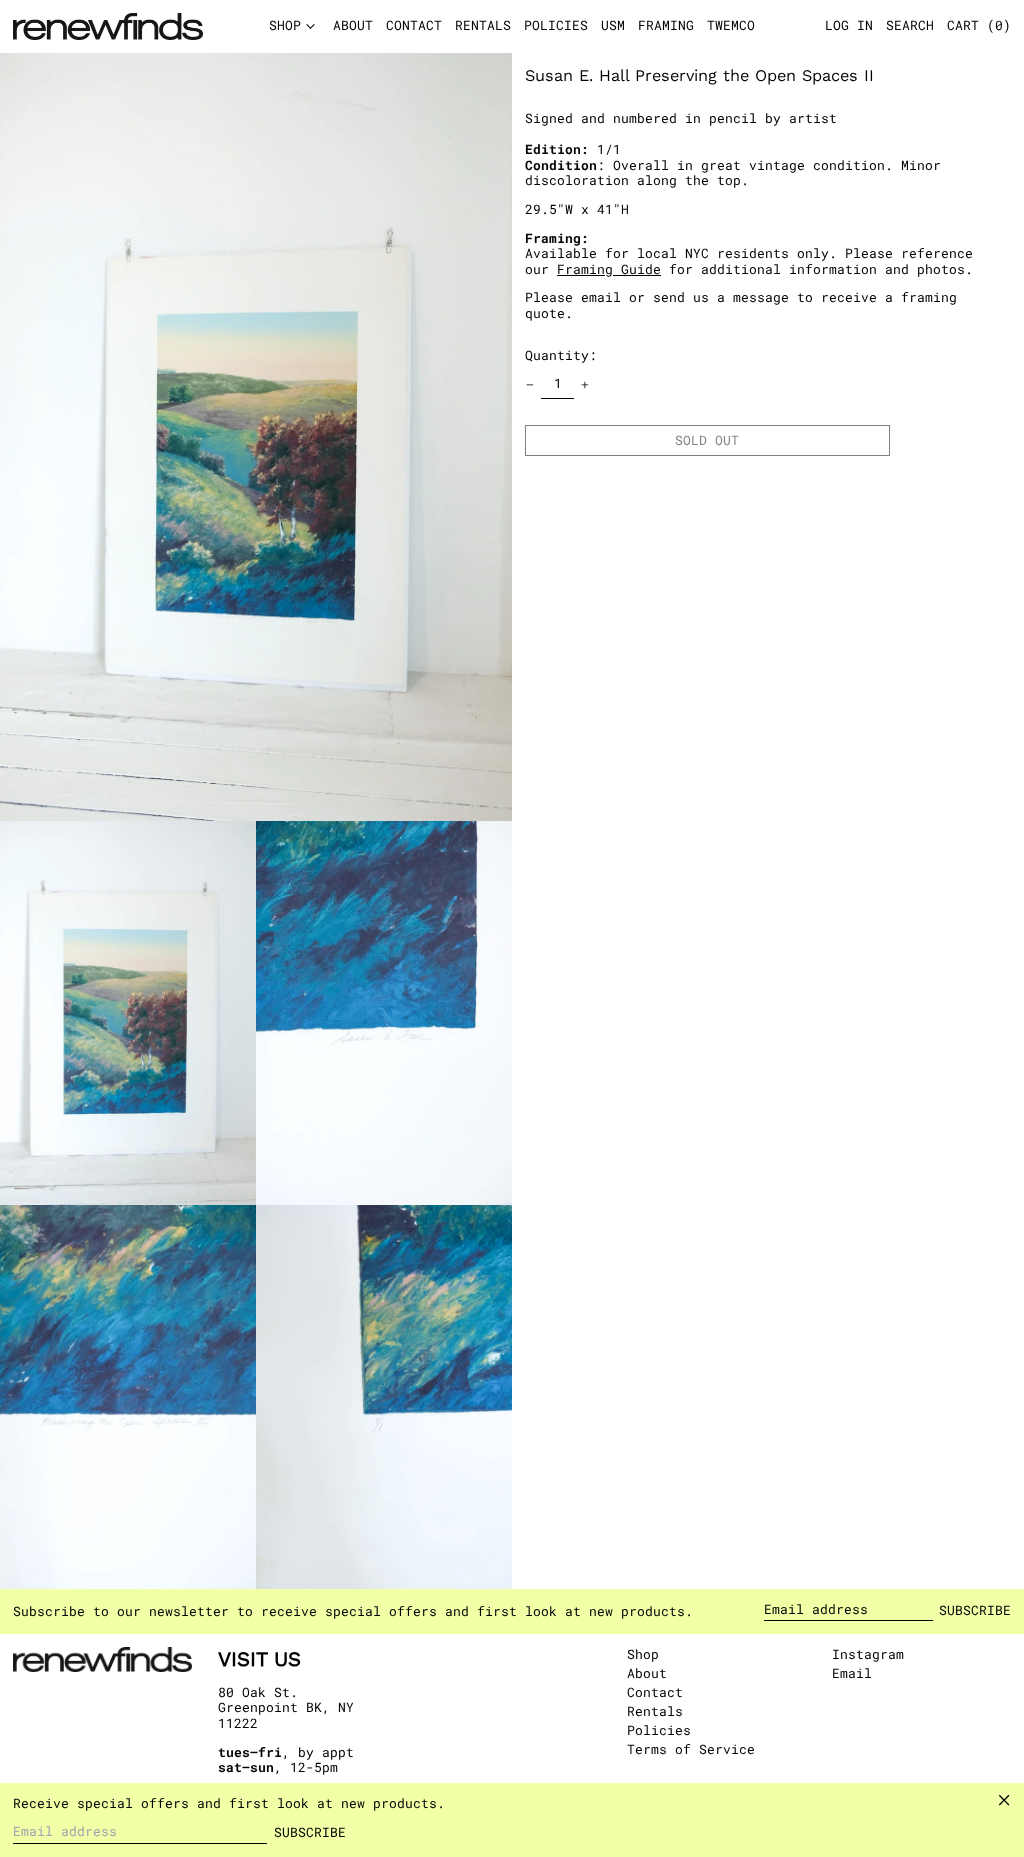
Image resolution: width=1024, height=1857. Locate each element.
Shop (643, 1654)
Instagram (868, 1655)
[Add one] (585, 384)
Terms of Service (691, 1749)
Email (852, 1674)
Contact (655, 1692)
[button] (979, 27)
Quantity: (561, 355)
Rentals (655, 1711)
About (647, 1673)
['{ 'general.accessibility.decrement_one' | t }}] (530, 384)
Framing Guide (609, 269)
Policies (659, 1730)
